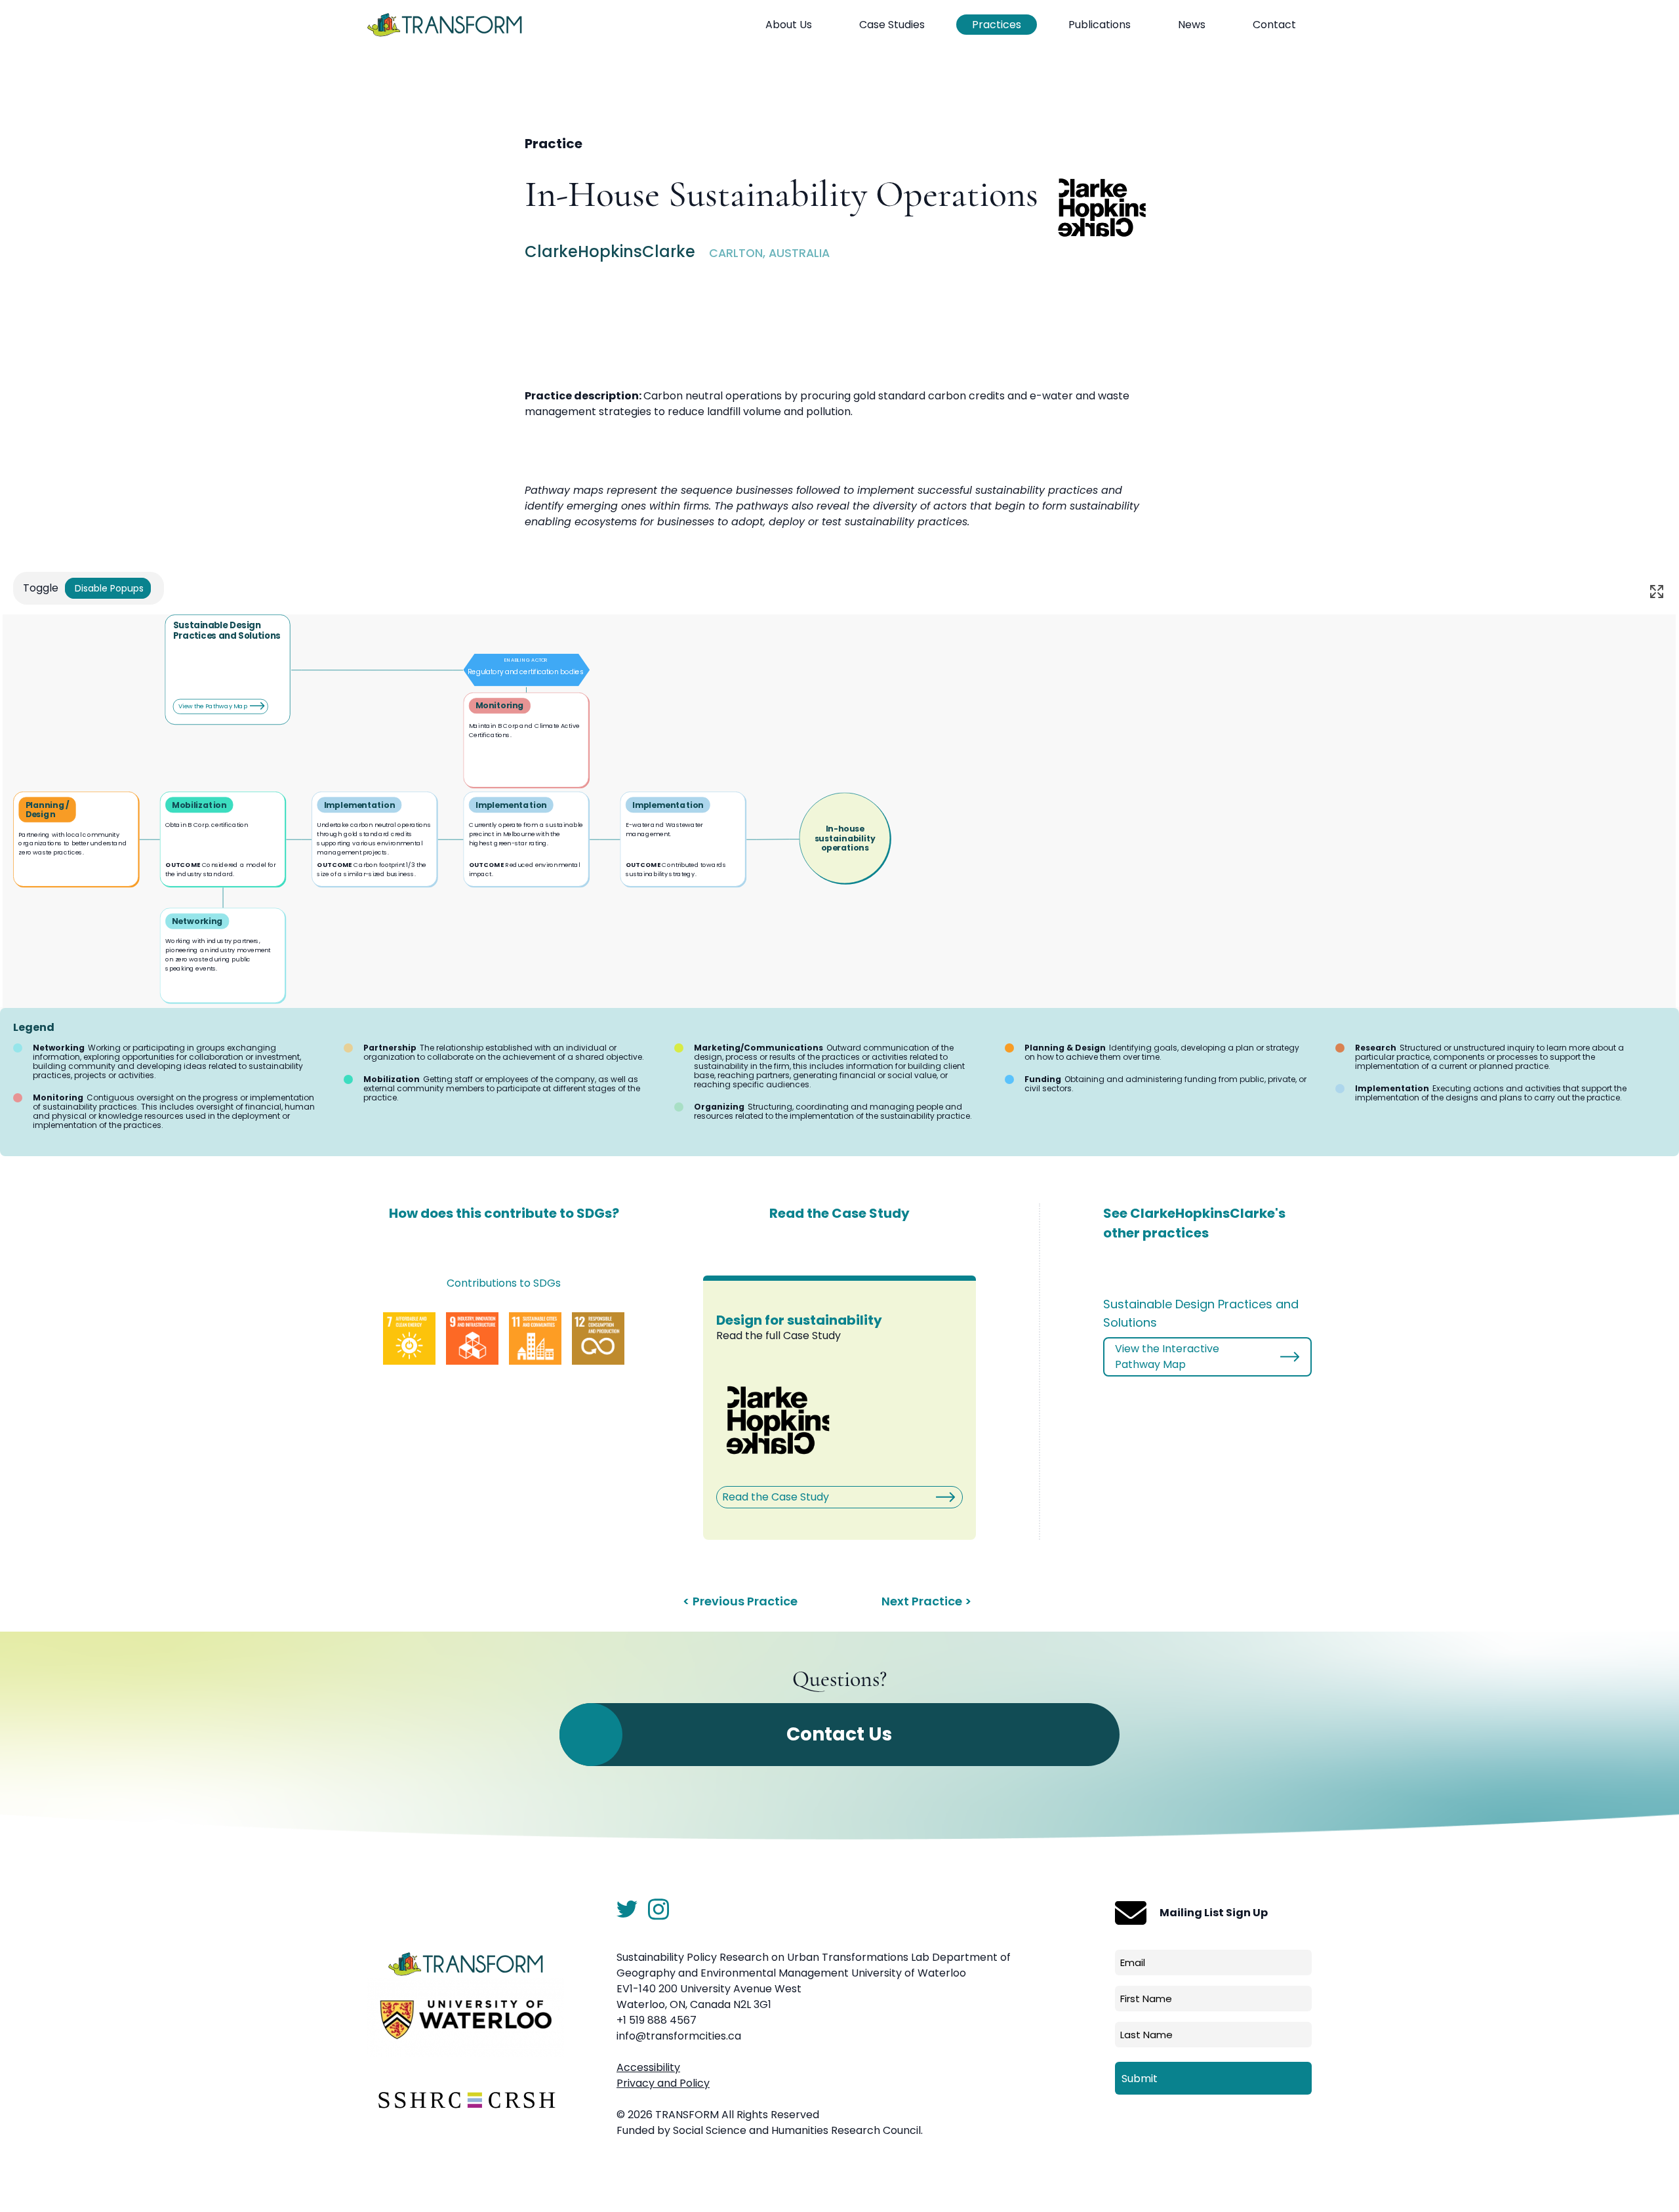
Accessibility (648, 2067)
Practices (997, 25)
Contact (1274, 25)
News (1192, 25)
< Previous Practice (740, 1601)
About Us (789, 25)
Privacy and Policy (663, 2083)
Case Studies (892, 25)
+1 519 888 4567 (657, 2020)
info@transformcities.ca (679, 2036)
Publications (1100, 25)
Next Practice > (926, 1601)
